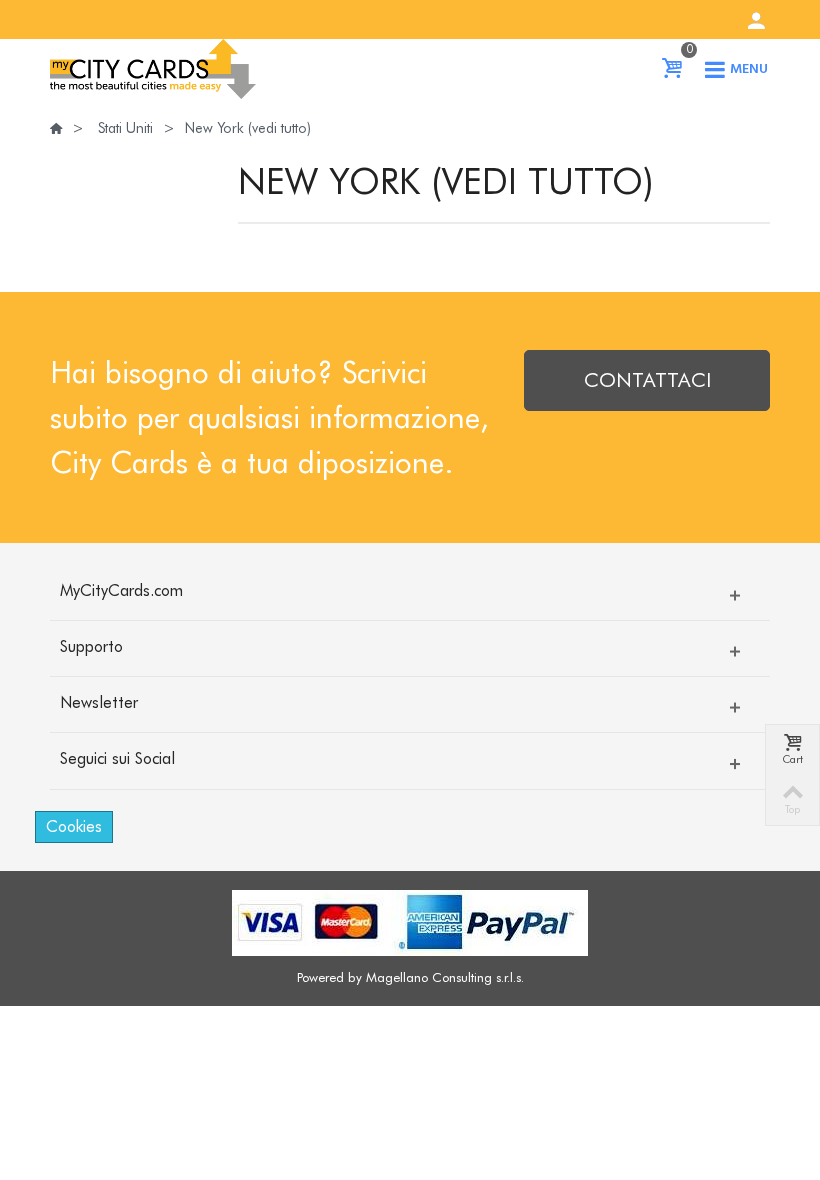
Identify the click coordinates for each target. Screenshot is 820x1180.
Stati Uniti (125, 128)
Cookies (74, 826)
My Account (756, 20)
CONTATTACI (647, 380)
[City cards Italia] (153, 67)
